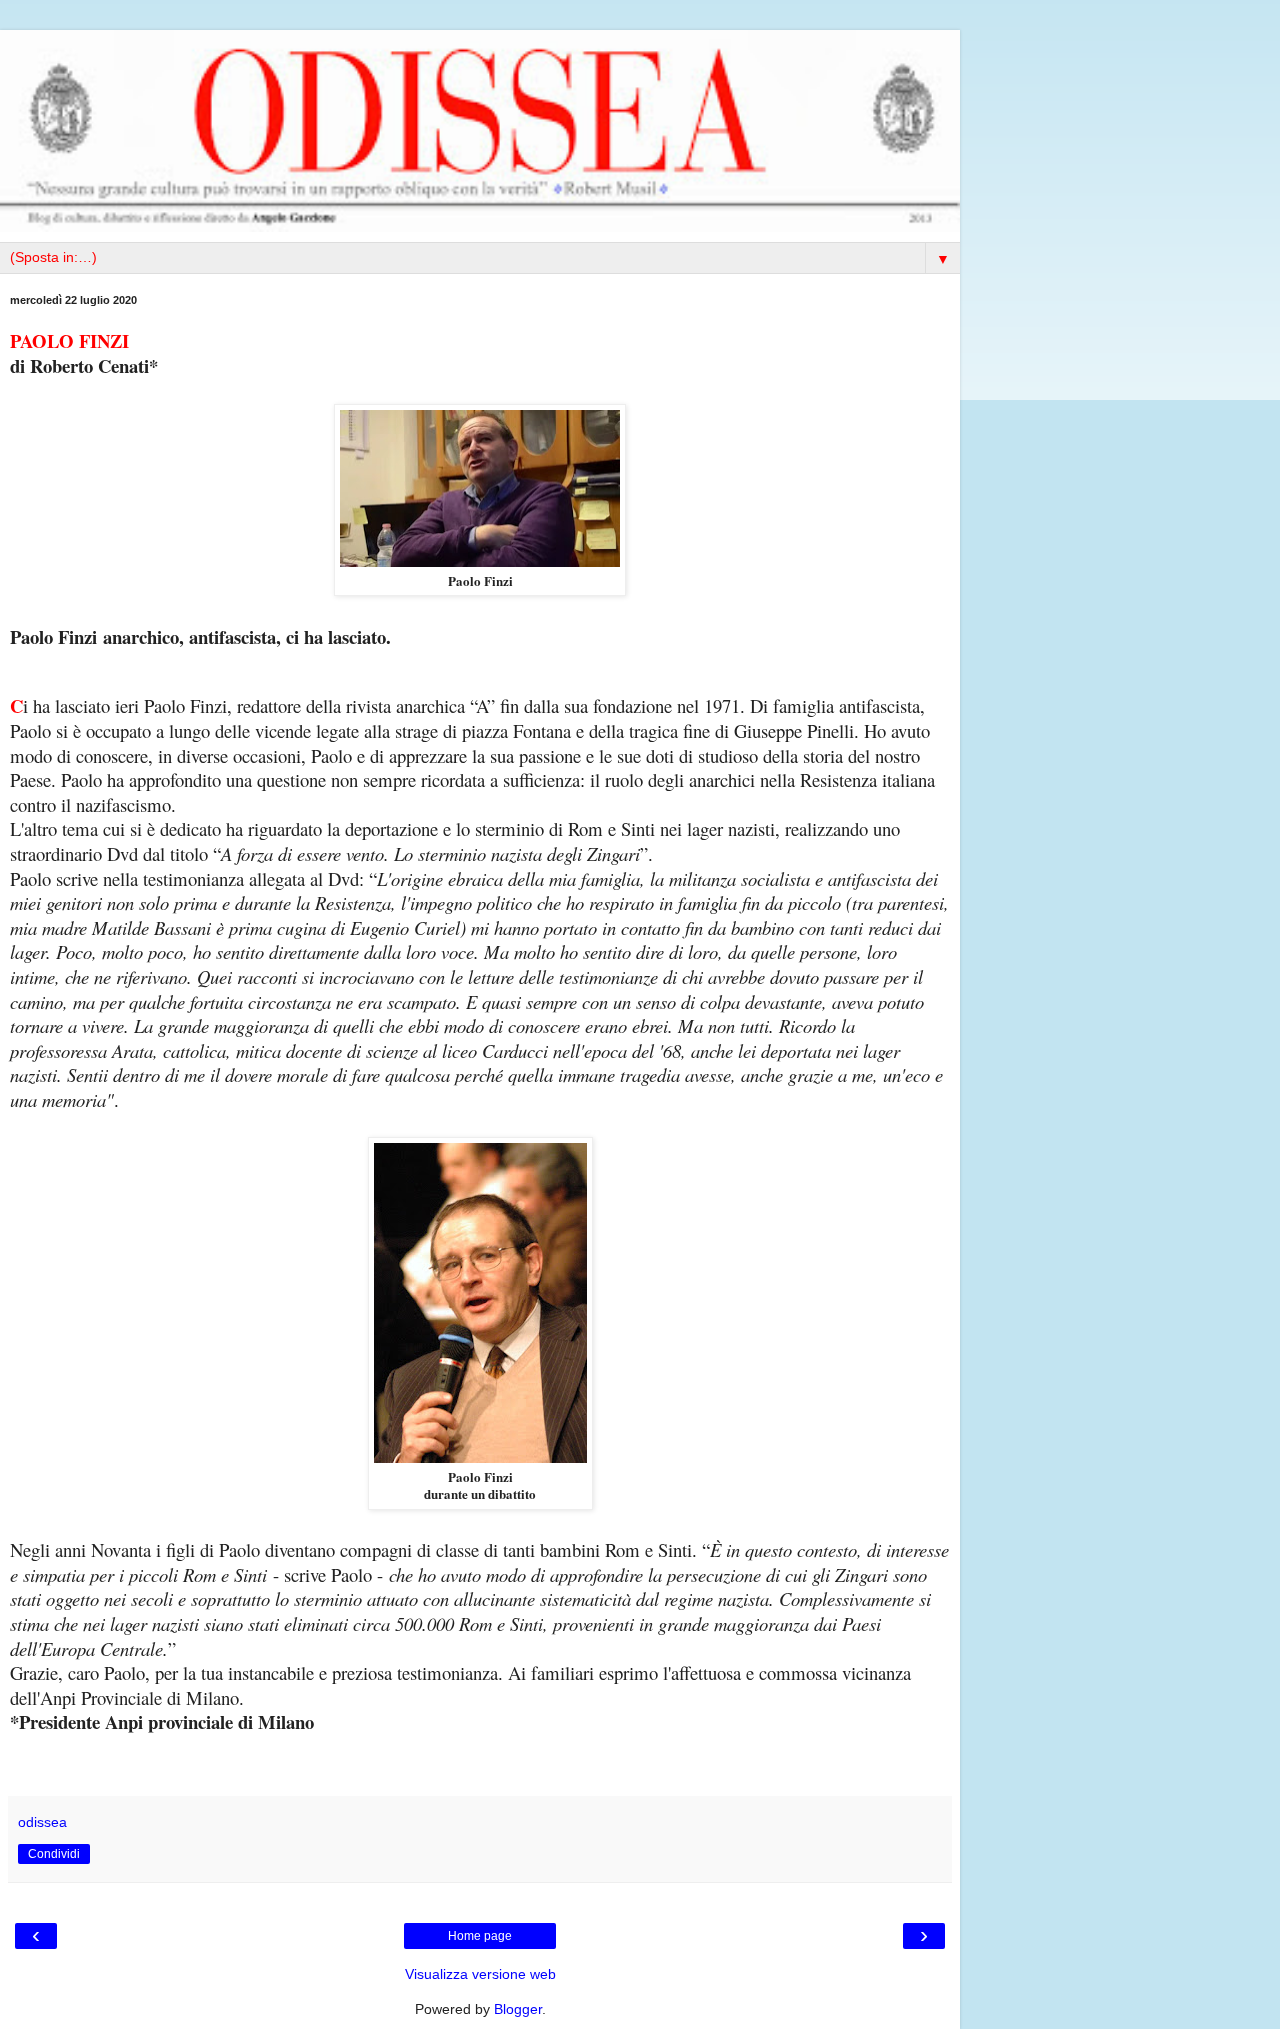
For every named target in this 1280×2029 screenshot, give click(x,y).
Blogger (518, 2009)
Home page (480, 1936)
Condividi (54, 1854)
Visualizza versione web (480, 1974)
